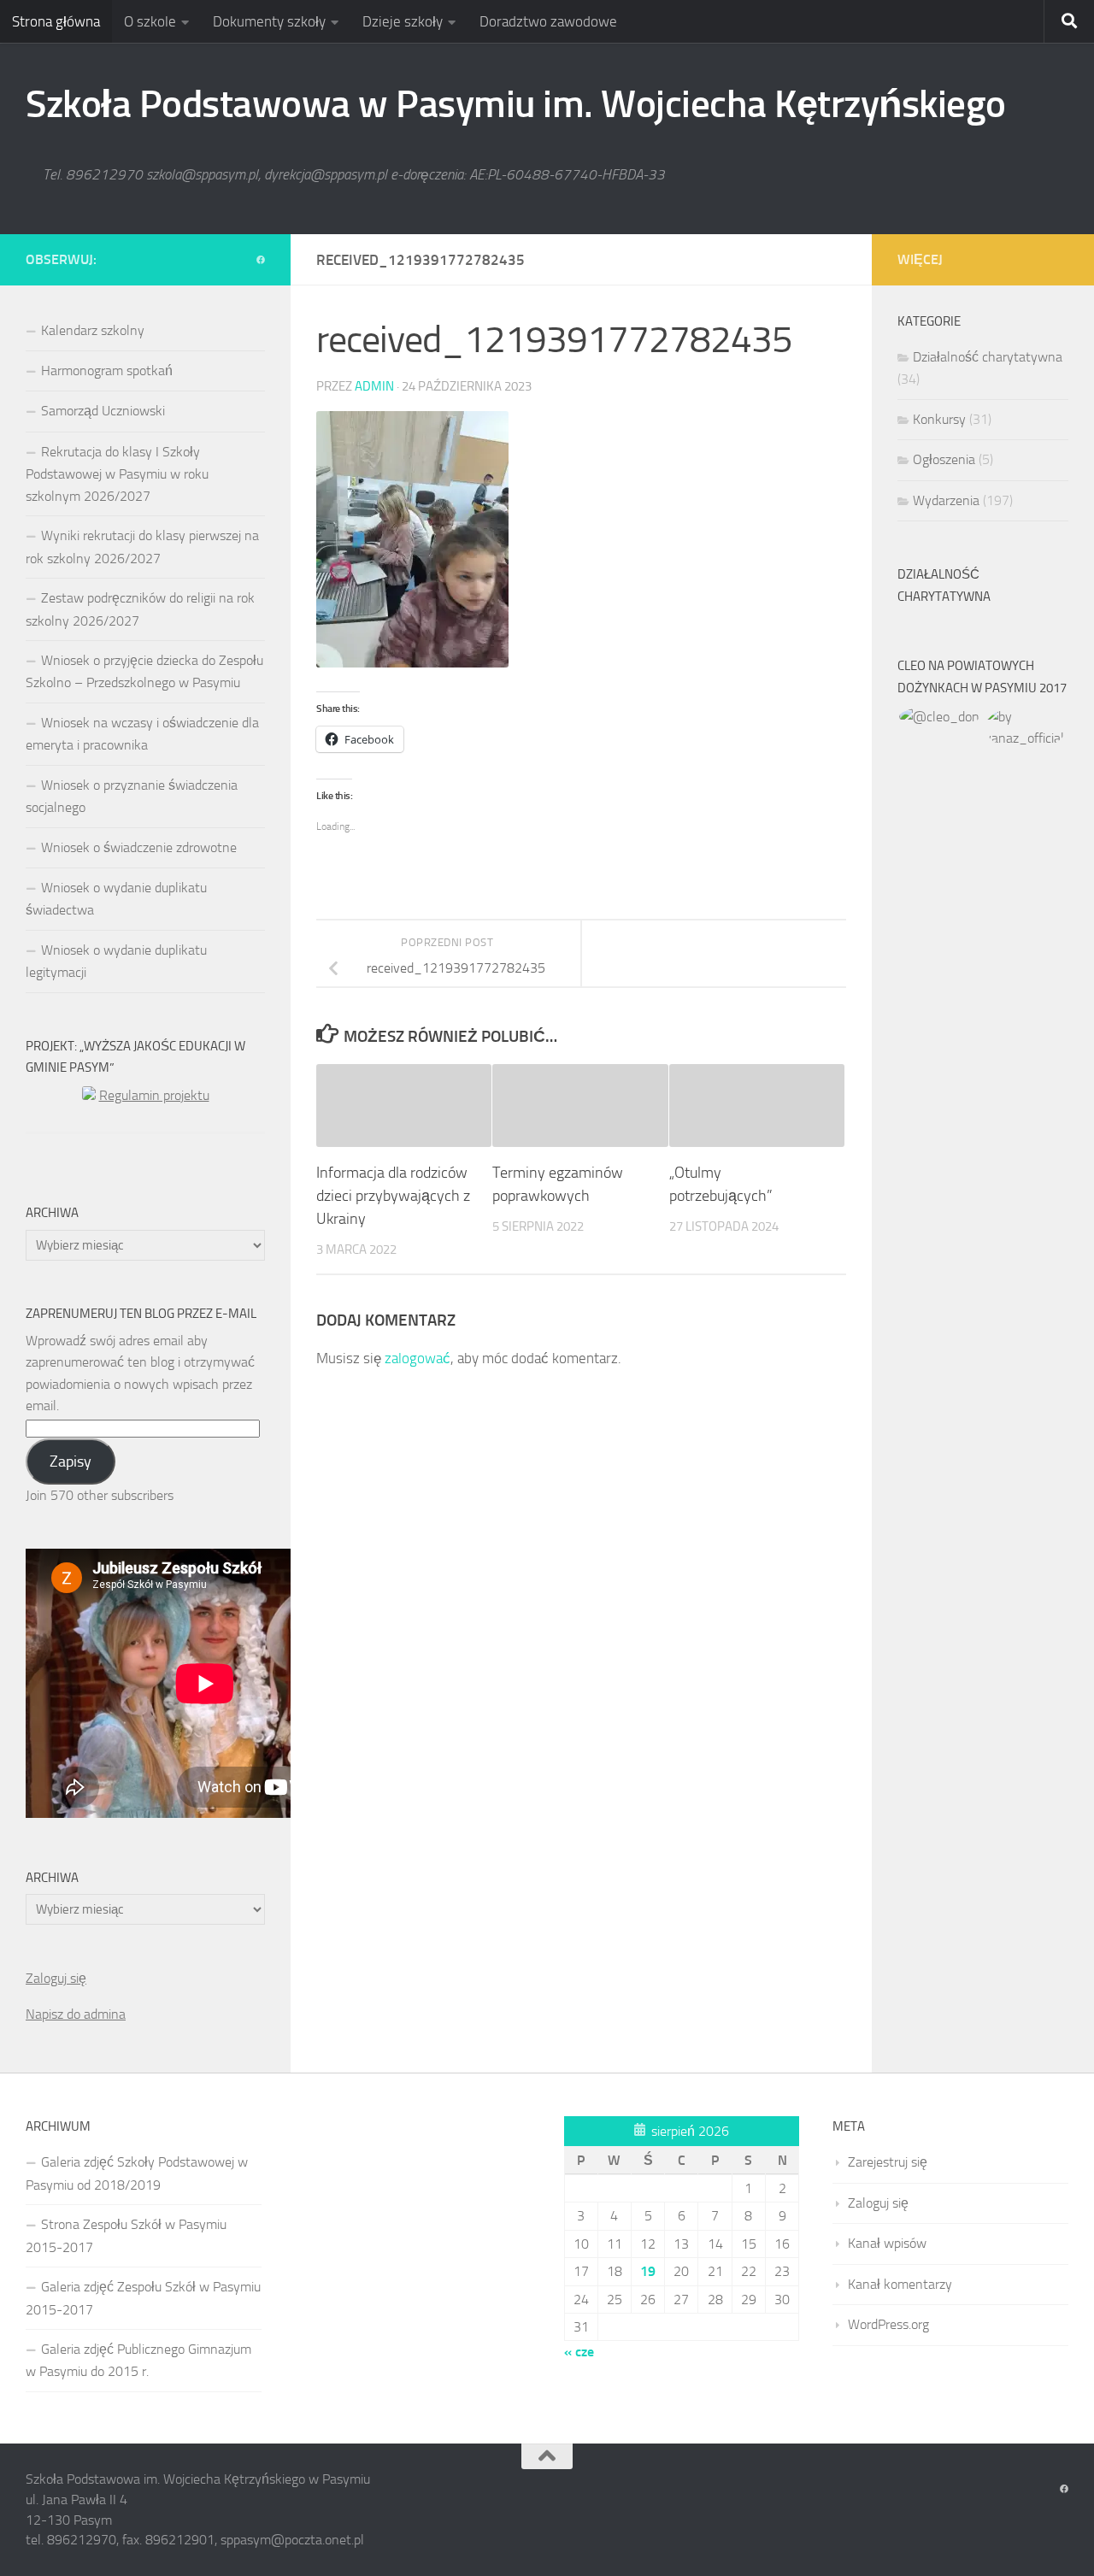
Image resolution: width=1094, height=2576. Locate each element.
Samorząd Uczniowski (103, 411)
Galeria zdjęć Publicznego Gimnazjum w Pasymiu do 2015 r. (138, 2360)
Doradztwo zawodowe (548, 21)
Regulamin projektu (154, 1095)
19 (648, 2271)
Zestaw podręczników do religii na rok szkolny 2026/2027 (140, 609)
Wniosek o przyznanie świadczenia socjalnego (132, 796)
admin (374, 386)
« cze (579, 2352)
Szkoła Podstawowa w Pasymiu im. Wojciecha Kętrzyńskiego (516, 104)
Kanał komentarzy (900, 2284)
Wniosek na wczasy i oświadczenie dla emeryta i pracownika (142, 734)
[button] (940, 717)
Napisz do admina (76, 2014)
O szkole (150, 21)
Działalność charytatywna (988, 357)
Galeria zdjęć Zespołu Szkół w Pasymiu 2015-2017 (143, 2298)
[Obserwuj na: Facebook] (261, 261)
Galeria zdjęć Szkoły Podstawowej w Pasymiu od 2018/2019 (137, 2173)
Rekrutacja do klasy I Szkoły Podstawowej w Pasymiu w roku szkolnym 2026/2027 (117, 474)
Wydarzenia (946, 500)
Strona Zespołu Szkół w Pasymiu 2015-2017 (126, 2235)
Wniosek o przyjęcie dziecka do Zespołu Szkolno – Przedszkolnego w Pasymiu (144, 671)
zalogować (418, 1358)
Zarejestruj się (888, 2162)
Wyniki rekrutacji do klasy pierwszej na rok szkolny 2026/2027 (142, 547)
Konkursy (939, 419)
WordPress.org (888, 2324)
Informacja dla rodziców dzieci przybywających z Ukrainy (393, 1196)
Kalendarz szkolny (93, 330)
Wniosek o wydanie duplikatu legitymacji (116, 961)
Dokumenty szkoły (269, 21)
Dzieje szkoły (403, 21)
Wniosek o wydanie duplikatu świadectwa (116, 899)
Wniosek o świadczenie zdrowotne (139, 847)
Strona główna (56, 21)
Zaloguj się (56, 1978)
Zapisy (71, 1461)
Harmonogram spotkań (107, 371)
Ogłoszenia (944, 459)
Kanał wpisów (887, 2243)
